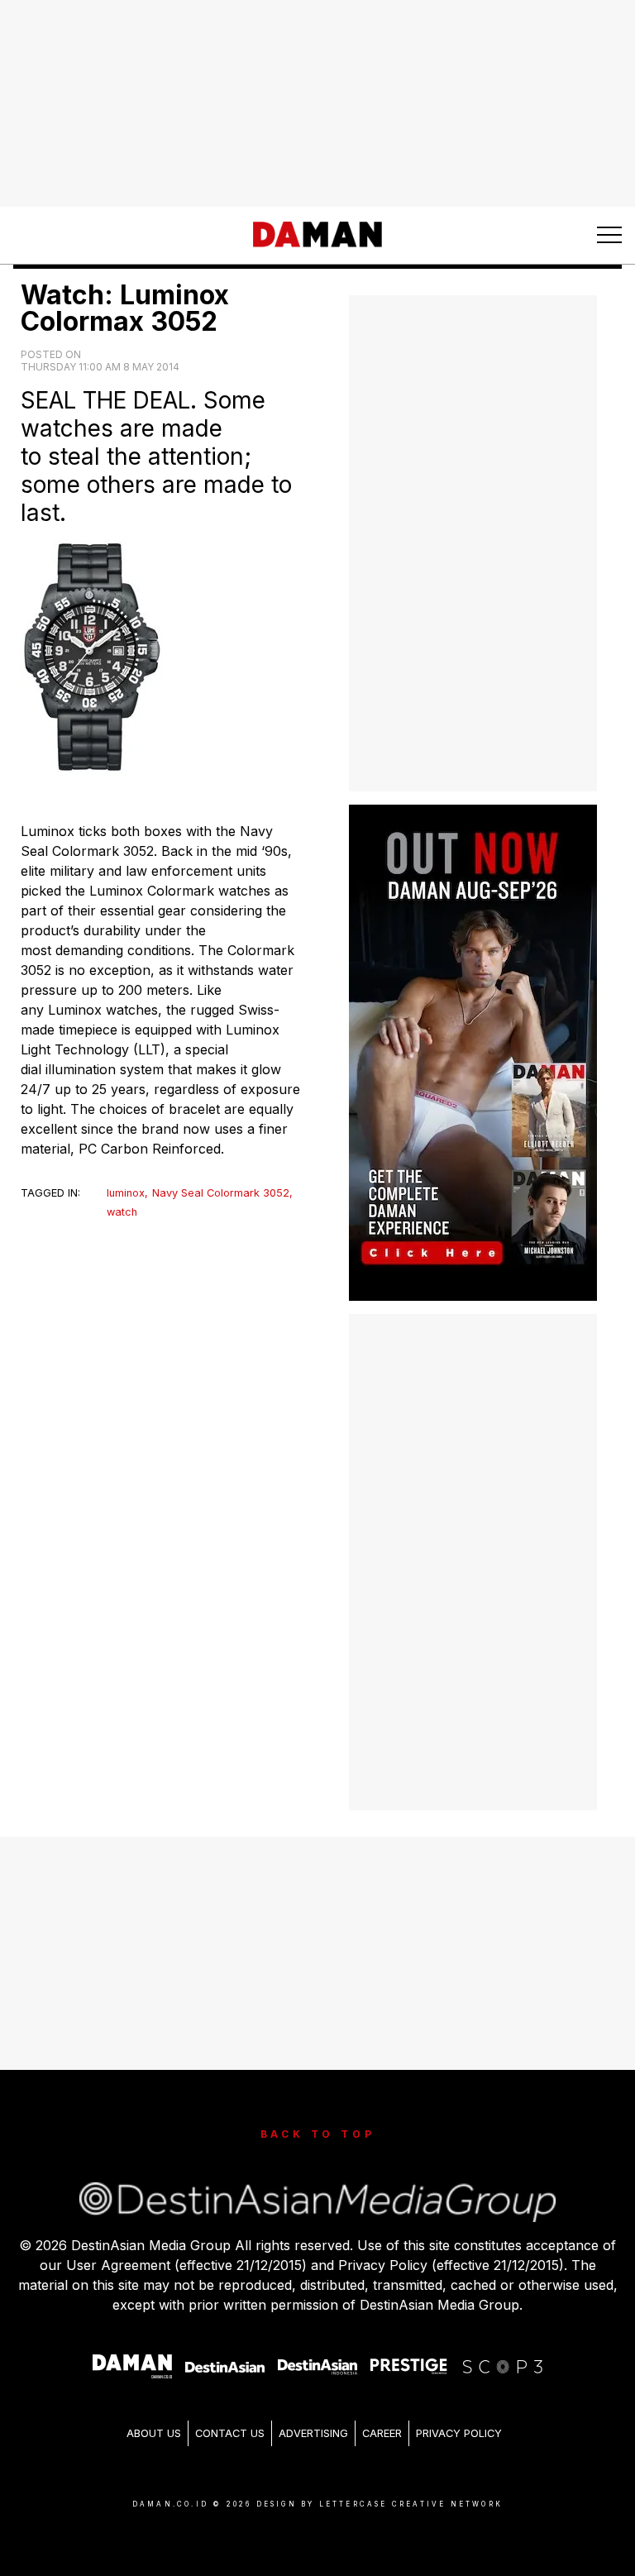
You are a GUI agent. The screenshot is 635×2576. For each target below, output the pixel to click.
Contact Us (230, 2433)
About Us (154, 2433)
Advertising (313, 2433)
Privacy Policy (459, 2433)
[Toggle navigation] (609, 235)
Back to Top (318, 2134)
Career (382, 2433)
